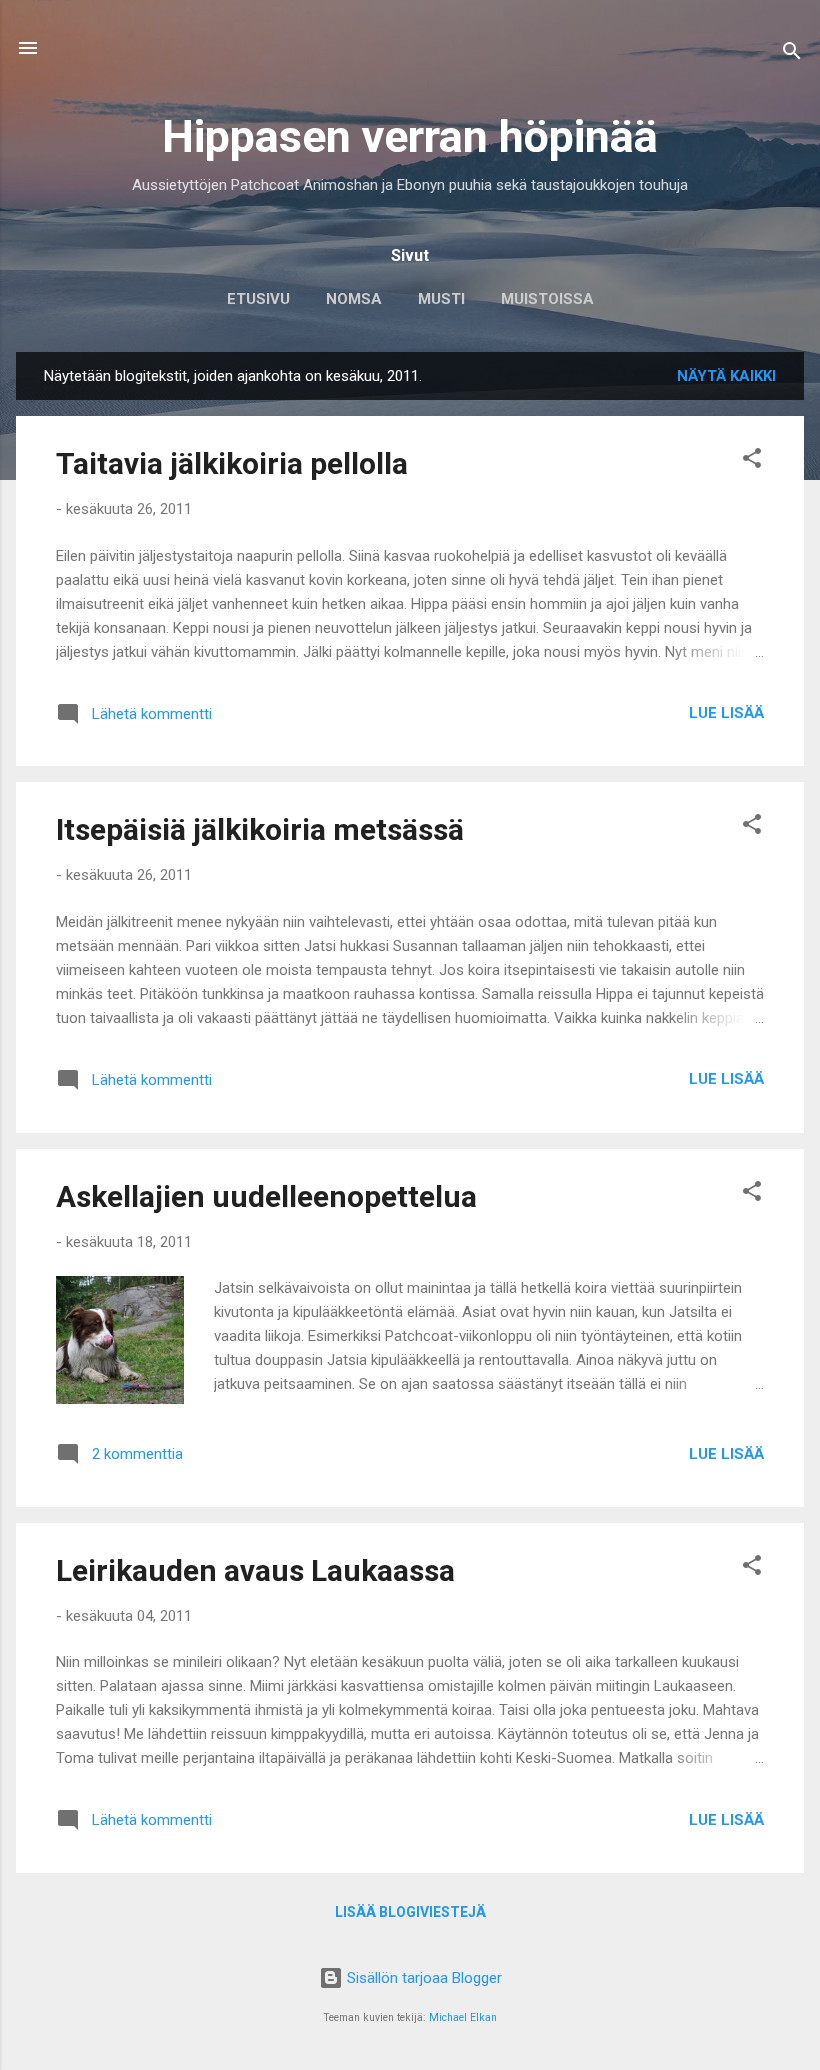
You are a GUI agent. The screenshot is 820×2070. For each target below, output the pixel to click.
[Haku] (792, 54)
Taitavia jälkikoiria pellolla (232, 463)
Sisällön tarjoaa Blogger (422, 1978)
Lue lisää (726, 713)
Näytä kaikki (726, 376)
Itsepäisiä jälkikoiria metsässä (260, 829)
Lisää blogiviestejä (410, 1912)
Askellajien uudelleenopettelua (266, 1196)
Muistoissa (547, 299)
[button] (752, 461)
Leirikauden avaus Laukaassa (255, 1570)
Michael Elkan (463, 2017)
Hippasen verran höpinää (410, 136)
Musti (441, 299)
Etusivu (258, 299)
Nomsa (354, 299)
